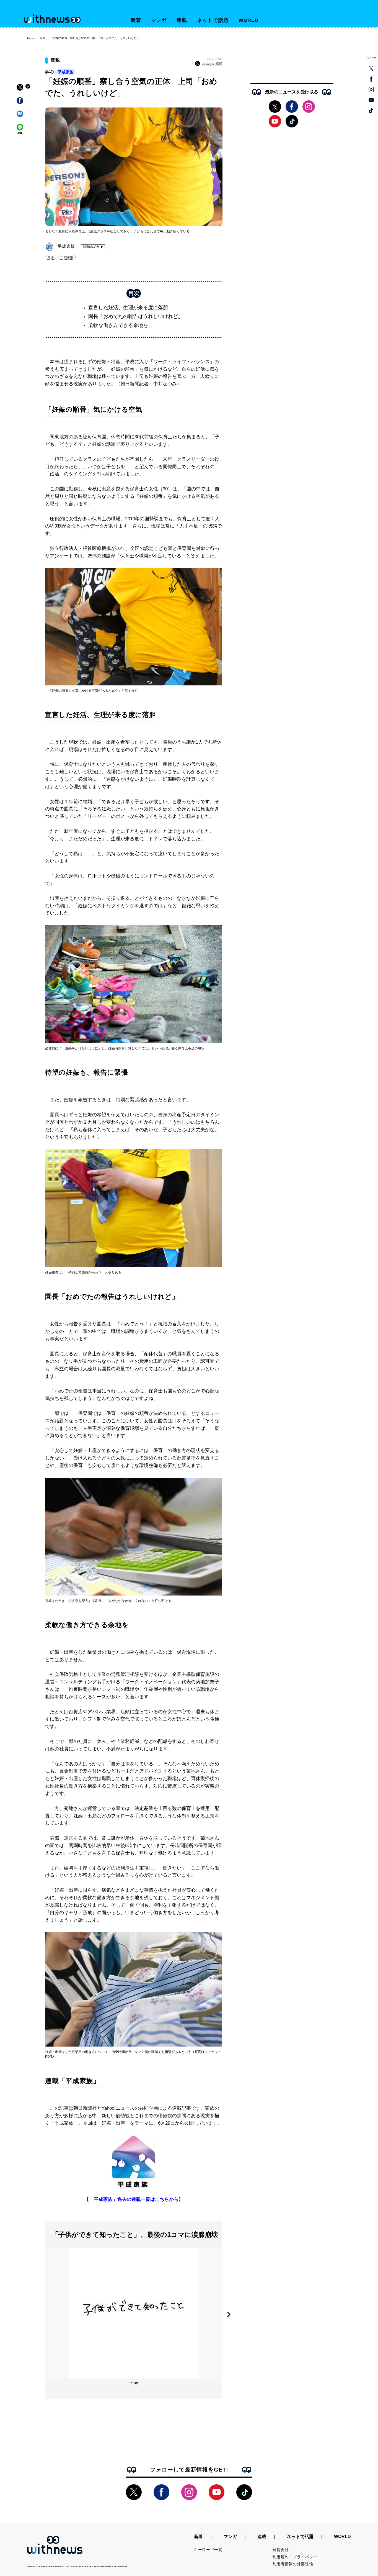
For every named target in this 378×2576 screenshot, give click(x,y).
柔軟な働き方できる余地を (118, 325)
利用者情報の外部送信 (293, 2564)
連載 (182, 20)
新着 (136, 20)
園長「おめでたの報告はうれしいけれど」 (136, 316)
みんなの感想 (212, 64)
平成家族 (66, 72)
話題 (43, 38)
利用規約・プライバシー (295, 2557)
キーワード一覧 (208, 2550)
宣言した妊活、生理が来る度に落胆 (128, 308)
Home (31, 38)
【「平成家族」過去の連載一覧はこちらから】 (134, 2199)
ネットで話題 (213, 20)
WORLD (249, 20)
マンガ (159, 20)
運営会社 (281, 2550)
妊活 (51, 257)
